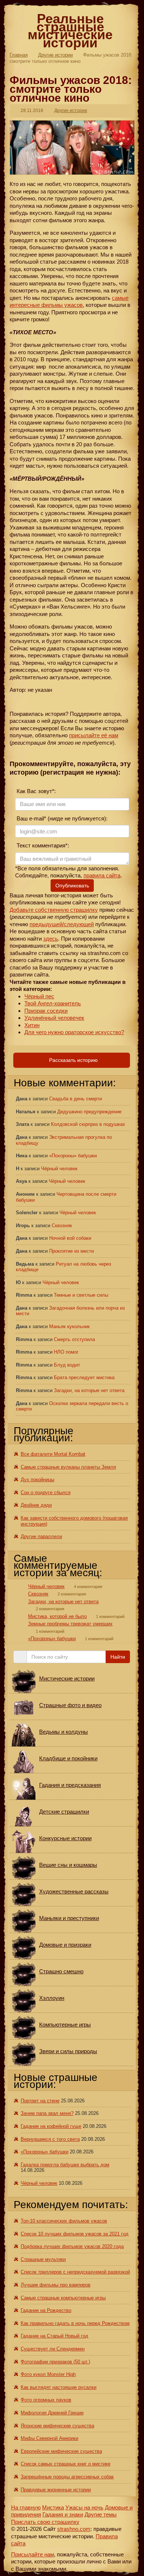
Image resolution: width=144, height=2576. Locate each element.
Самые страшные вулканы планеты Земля (68, 1467)
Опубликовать (72, 886)
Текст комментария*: (42, 845)
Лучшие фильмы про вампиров (56, 2285)
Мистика (53, 2507)
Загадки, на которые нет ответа (89, 1390)
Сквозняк (62, 1226)
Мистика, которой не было (57, 1616)
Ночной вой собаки (70, 1238)
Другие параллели (41, 1536)
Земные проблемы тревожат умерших (70, 1624)
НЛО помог (66, 1352)
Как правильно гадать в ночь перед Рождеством (75, 2323)
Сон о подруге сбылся (46, 1492)
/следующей (78, 924)
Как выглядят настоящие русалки (59, 2387)
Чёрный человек (59, 1169)
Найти (118, 1657)
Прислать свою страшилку (45, 2522)
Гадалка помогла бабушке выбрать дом (65, 2165)
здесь (51, 939)
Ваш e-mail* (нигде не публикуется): (61, 818)
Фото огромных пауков (46, 2400)
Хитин (32, 1025)
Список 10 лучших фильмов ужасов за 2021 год (75, 2234)
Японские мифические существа (57, 2426)
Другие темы (101, 2514)
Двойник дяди (36, 1505)
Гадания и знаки (63, 2514)
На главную (26, 2507)
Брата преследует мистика (84, 1377)
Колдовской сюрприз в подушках (88, 1124)
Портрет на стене (40, 2101)
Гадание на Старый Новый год (54, 2336)
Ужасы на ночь (84, 2507)
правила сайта (102, 875)
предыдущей (46, 924)
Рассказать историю (73, 1060)
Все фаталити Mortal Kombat (53, 1454)
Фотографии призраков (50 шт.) (55, 2362)
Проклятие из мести (71, 1251)
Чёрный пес (39, 996)
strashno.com (74, 2529)
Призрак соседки (46, 1011)
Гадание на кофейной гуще (51, 2126)
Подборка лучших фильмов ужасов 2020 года (72, 2246)
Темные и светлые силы (81, 1295)
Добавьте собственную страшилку (54, 910)
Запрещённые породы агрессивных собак (67, 2477)
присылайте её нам (94, 735)
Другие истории (55, 55)
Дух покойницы (37, 1480)
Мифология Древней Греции (52, 2413)
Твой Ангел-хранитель (53, 1003)
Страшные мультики (43, 2259)
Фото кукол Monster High (48, 2374)
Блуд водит (67, 1365)
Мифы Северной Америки (49, 2438)
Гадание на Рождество (46, 2310)
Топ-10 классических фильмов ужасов (64, 2221)
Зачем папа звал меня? (47, 2113)
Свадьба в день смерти (76, 1099)
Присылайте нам (32, 2554)
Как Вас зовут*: (35, 791)
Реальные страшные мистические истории (70, 31)
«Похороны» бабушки (73, 1156)
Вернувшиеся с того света (50, 2139)
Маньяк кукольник (69, 1326)
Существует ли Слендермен (53, 2349)
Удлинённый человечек (54, 1018)
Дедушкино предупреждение (89, 1112)
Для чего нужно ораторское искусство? (74, 1032)
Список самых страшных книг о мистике (66, 2464)
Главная (19, 55)
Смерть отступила (74, 1339)
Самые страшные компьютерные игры (63, 2298)
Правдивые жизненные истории (56, 2490)
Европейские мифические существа (61, 2451)
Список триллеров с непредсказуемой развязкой (75, 2272)
